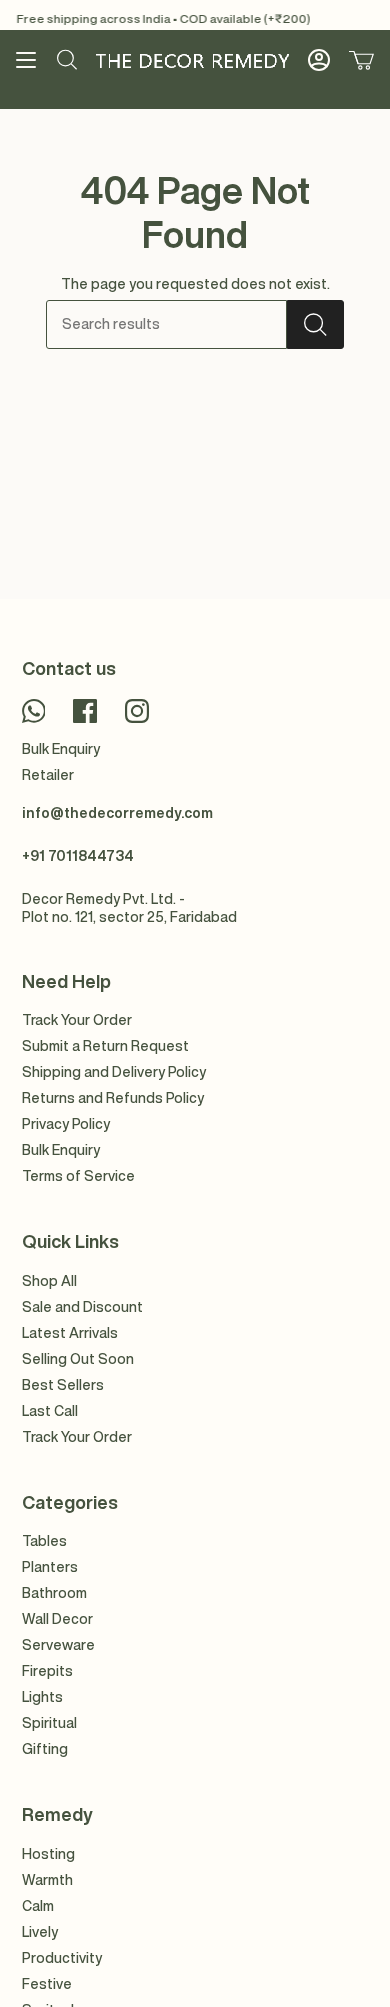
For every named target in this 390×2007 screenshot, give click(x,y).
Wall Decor (57, 1619)
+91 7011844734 (78, 856)
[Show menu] (26, 60)
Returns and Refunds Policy (113, 1098)
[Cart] (361, 60)
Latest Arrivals (70, 1333)
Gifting (45, 1749)
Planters (50, 1567)
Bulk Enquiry (61, 749)
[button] (67, 60)
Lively (40, 1932)
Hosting (48, 1854)
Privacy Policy (66, 1124)
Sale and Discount (82, 1307)
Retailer (48, 775)
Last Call (50, 1411)
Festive (47, 1984)
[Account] (319, 60)
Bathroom (54, 1593)
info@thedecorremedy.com (117, 813)
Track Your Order (77, 1020)
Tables (44, 1541)
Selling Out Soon (78, 1359)
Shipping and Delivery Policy (114, 1072)
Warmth (47, 1880)
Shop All (49, 1281)
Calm (38, 1906)
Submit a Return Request (105, 1046)
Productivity (62, 1958)
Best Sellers (63, 1385)
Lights (42, 1697)
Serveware (58, 1645)
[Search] (315, 324)
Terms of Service (78, 1176)
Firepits (47, 1671)
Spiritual (49, 1723)
